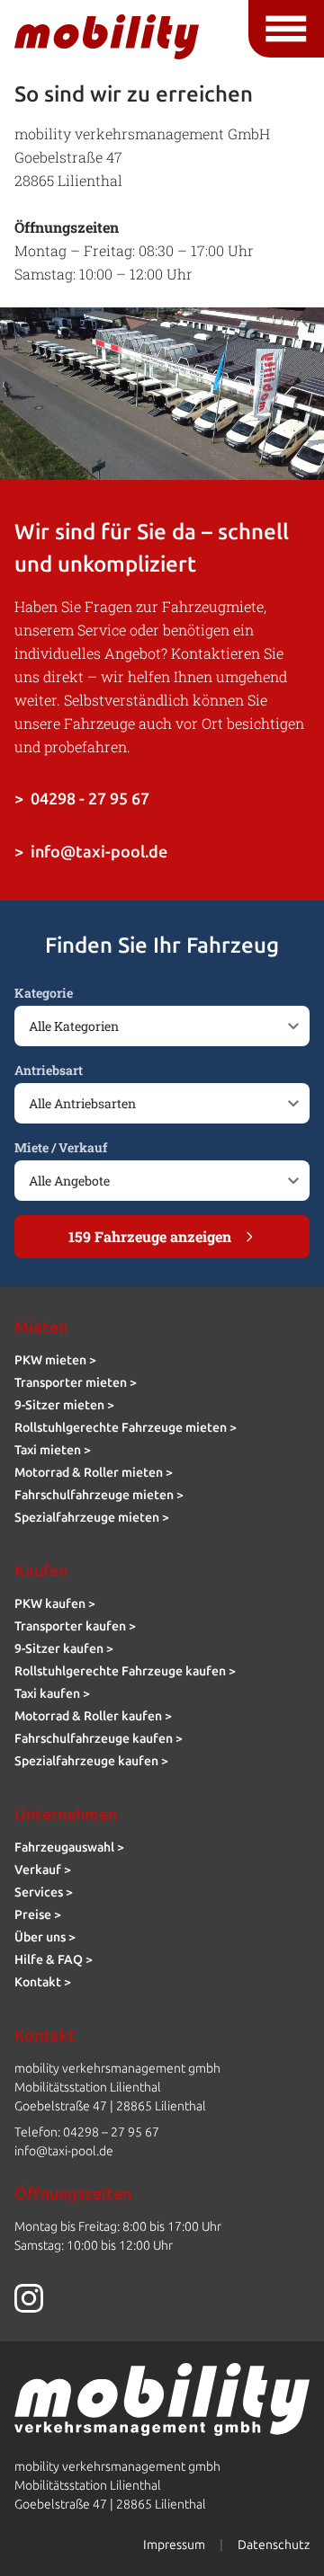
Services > (44, 1892)
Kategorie (44, 993)
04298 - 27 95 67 (82, 799)
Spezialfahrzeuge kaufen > (91, 1761)
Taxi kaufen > (52, 1694)
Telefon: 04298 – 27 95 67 (87, 2132)
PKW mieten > (55, 1360)
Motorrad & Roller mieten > (94, 1473)
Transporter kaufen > (75, 1626)
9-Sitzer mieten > (64, 1405)
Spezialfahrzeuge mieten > (92, 1518)
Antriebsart (49, 1070)
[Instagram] (162, 2298)
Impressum (174, 2545)
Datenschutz (274, 2545)
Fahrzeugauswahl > (69, 1848)
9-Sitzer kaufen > (64, 1649)
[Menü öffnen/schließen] (286, 29)
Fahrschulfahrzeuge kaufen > (99, 1739)
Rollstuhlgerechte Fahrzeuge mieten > (126, 1428)
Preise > (38, 1915)
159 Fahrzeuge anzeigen (150, 1236)
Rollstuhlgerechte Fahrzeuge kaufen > (125, 1671)
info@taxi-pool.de (91, 852)
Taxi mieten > (53, 1450)
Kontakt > (43, 1982)
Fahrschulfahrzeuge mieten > (99, 1495)
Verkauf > (43, 1870)
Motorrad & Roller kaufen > (93, 1716)
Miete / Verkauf (61, 1147)
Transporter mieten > (76, 1383)
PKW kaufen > (55, 1604)
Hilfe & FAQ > (54, 1960)
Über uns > (45, 1937)
